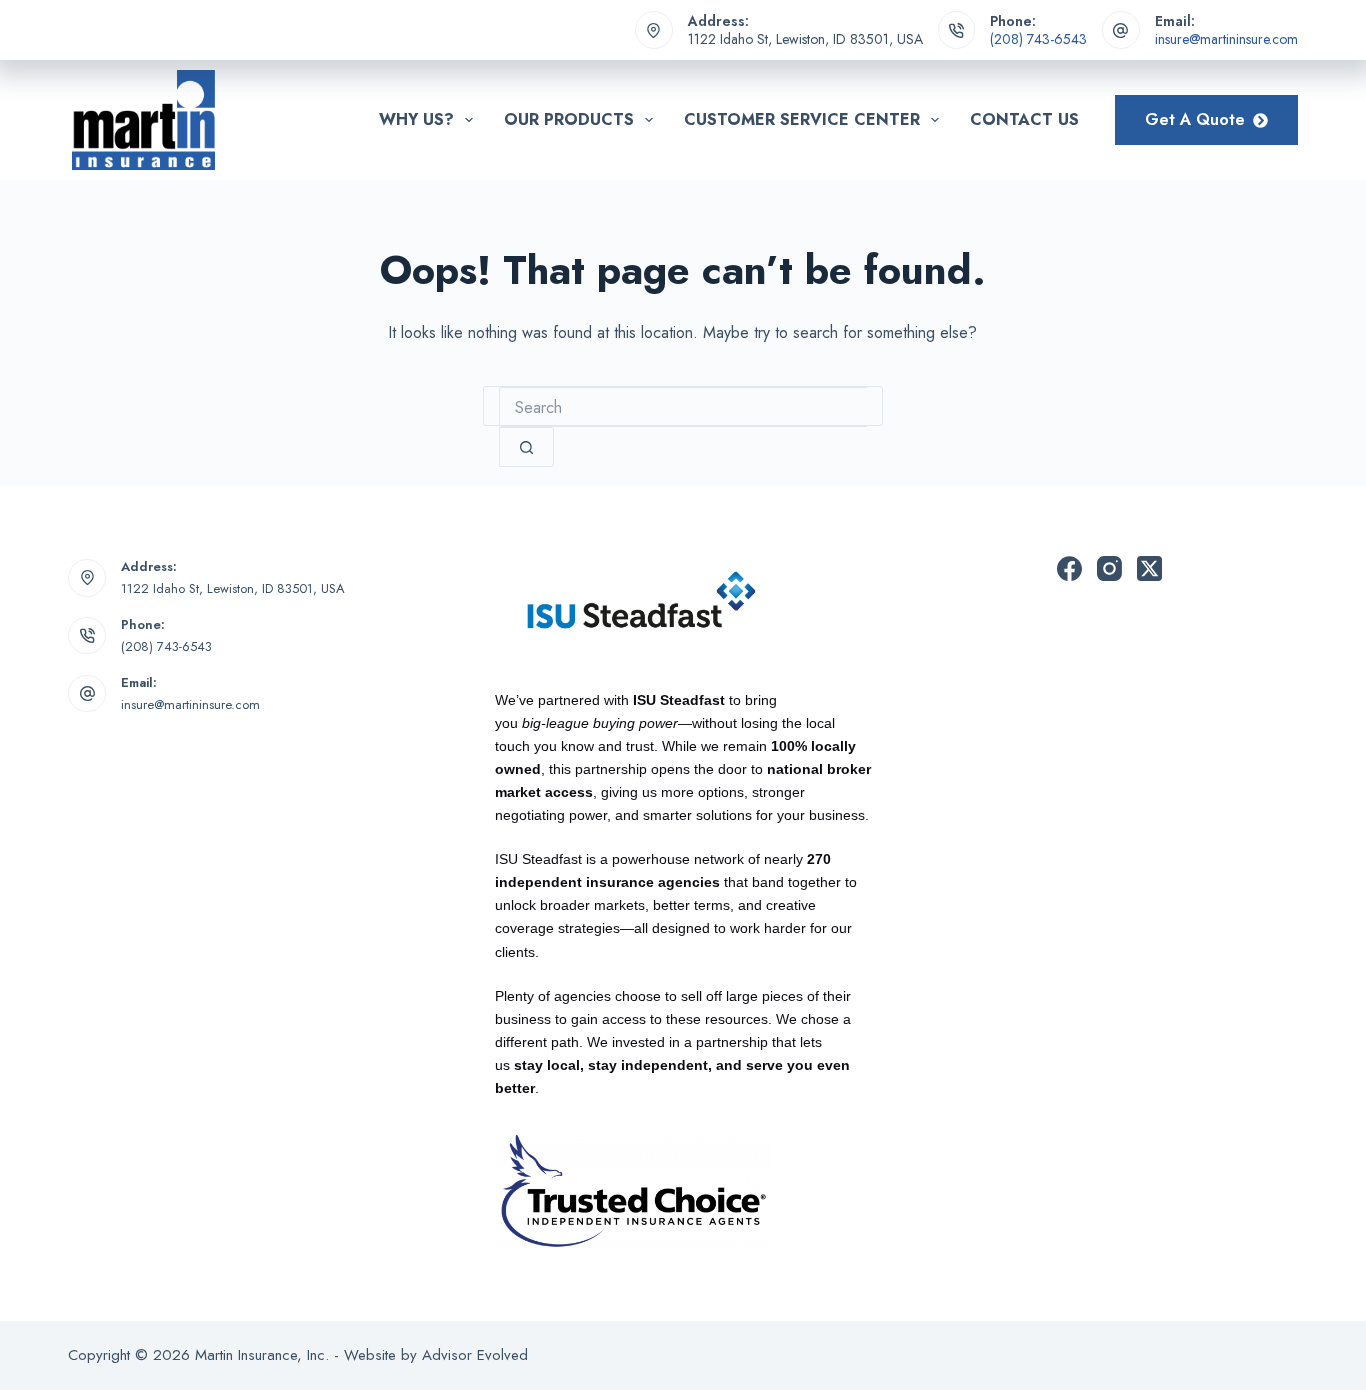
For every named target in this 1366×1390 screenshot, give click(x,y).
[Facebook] (1069, 568)
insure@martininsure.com (1226, 39)
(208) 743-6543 (1038, 39)
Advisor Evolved (475, 1355)
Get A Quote (1195, 119)
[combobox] (683, 407)
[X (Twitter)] (1149, 568)
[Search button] (526, 447)
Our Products (569, 119)
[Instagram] (1109, 568)
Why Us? (416, 119)
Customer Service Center (802, 119)
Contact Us (1024, 119)
